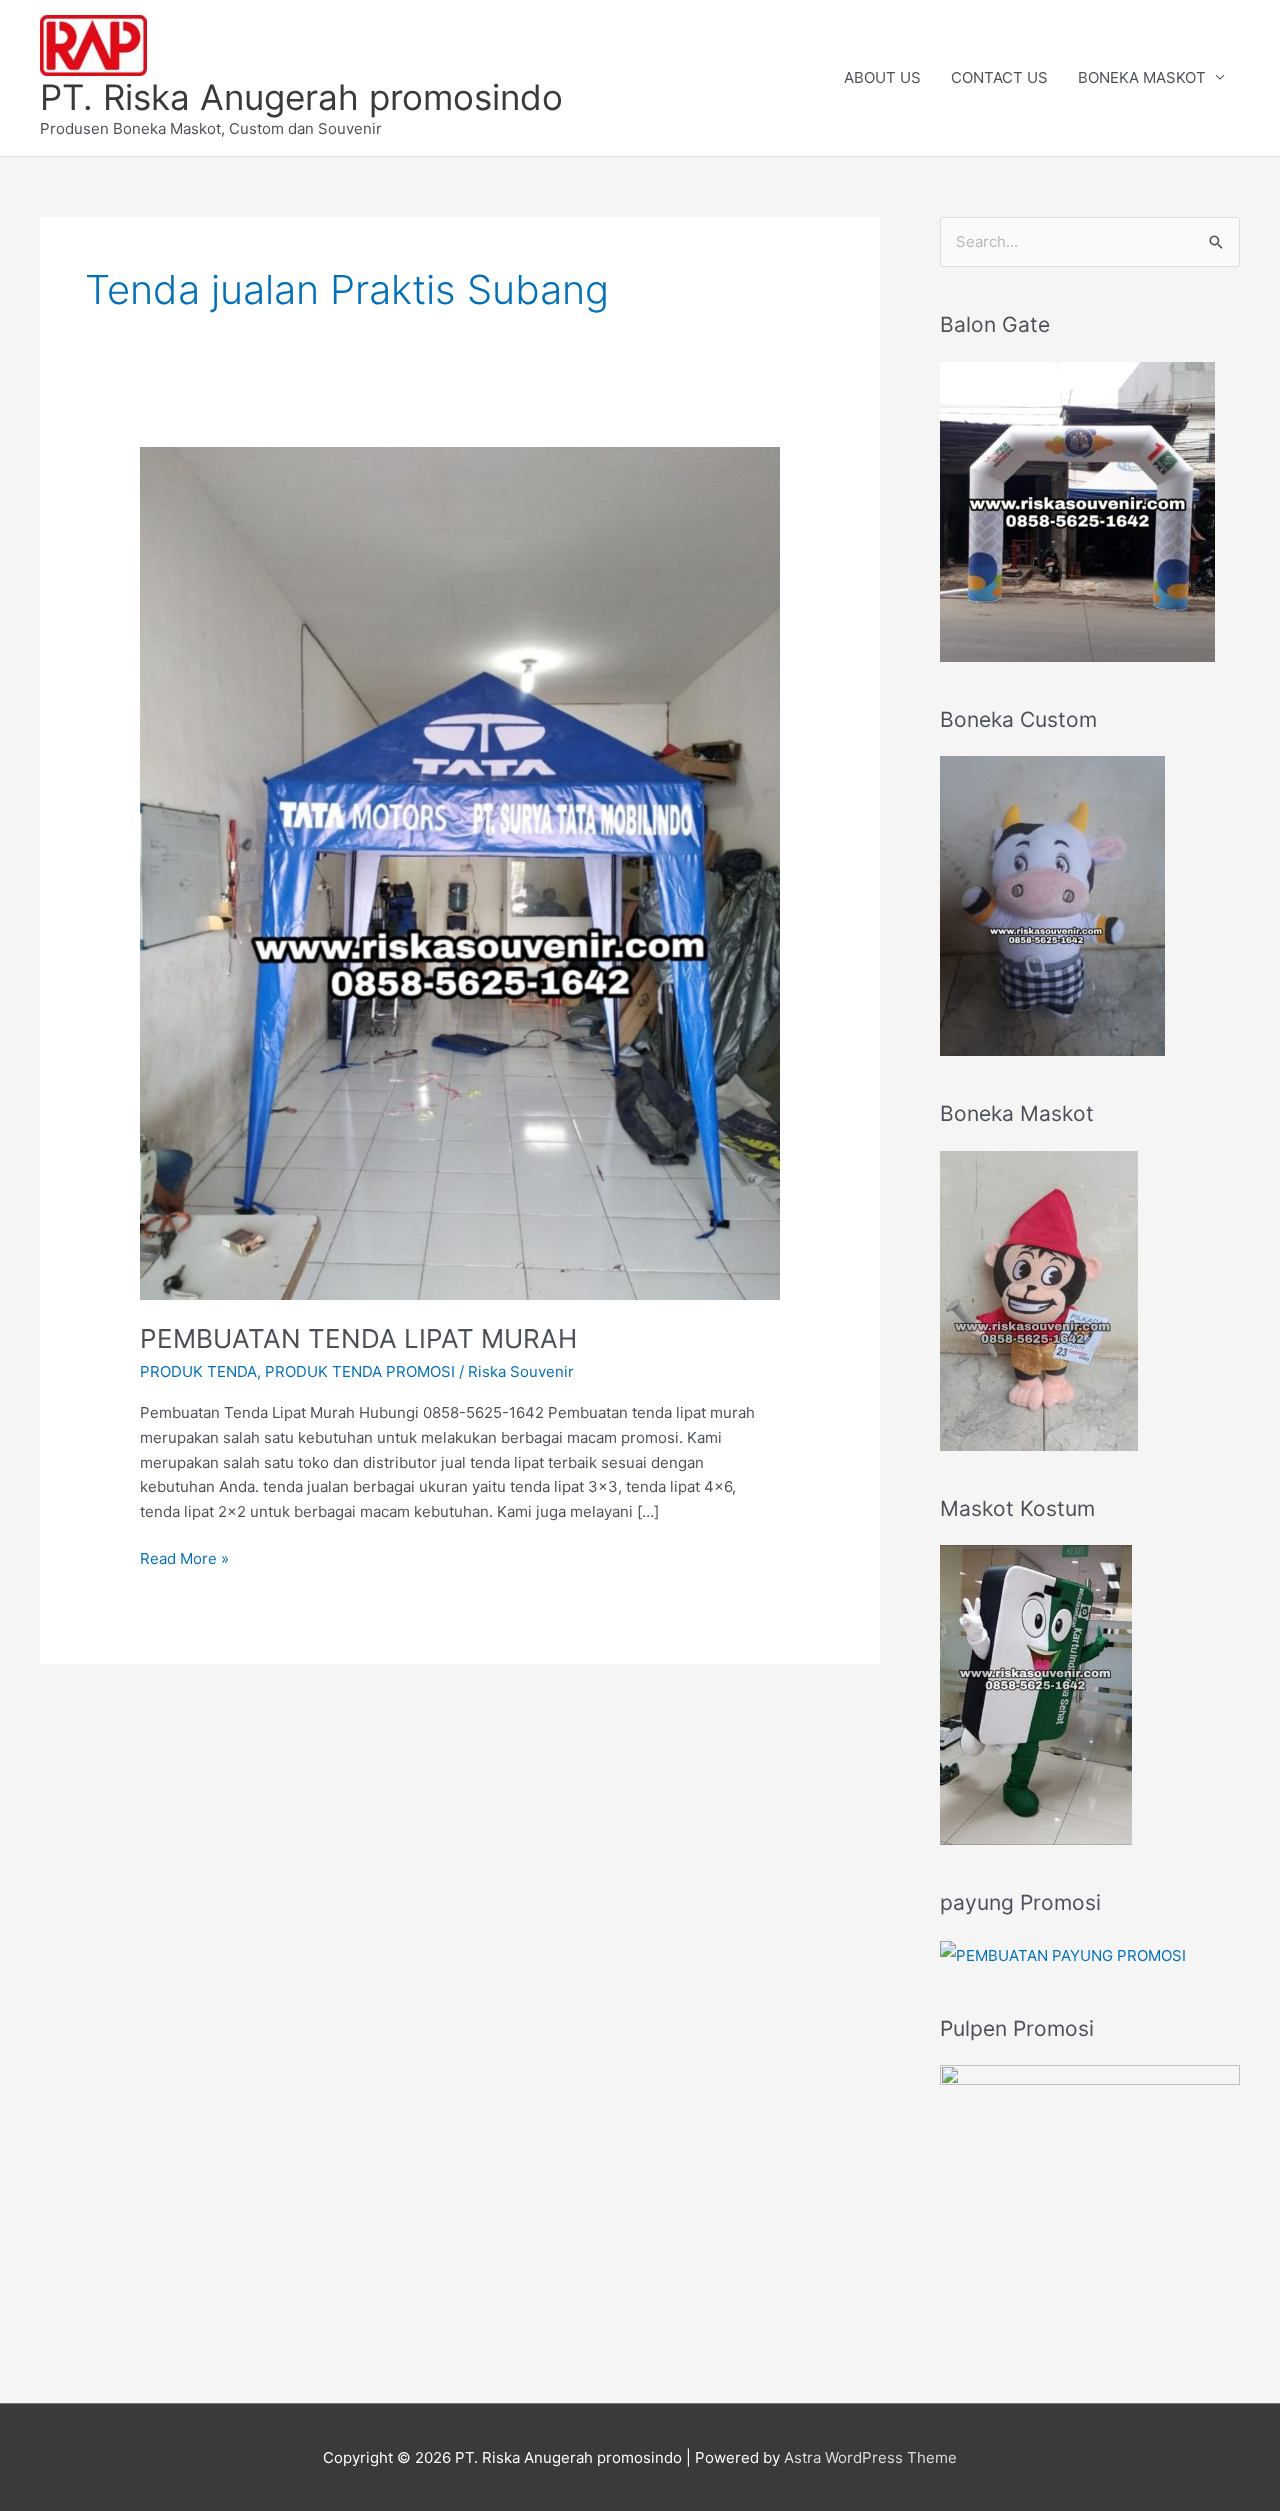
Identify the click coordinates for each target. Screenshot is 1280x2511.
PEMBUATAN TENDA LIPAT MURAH (358, 1338)
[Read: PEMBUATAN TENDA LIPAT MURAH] (460, 871)
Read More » (184, 1557)
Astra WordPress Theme (870, 2457)
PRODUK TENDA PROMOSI (360, 1371)
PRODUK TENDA (198, 1371)
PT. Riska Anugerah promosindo (301, 97)
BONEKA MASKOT (1142, 77)
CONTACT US (999, 77)
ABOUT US (882, 77)
